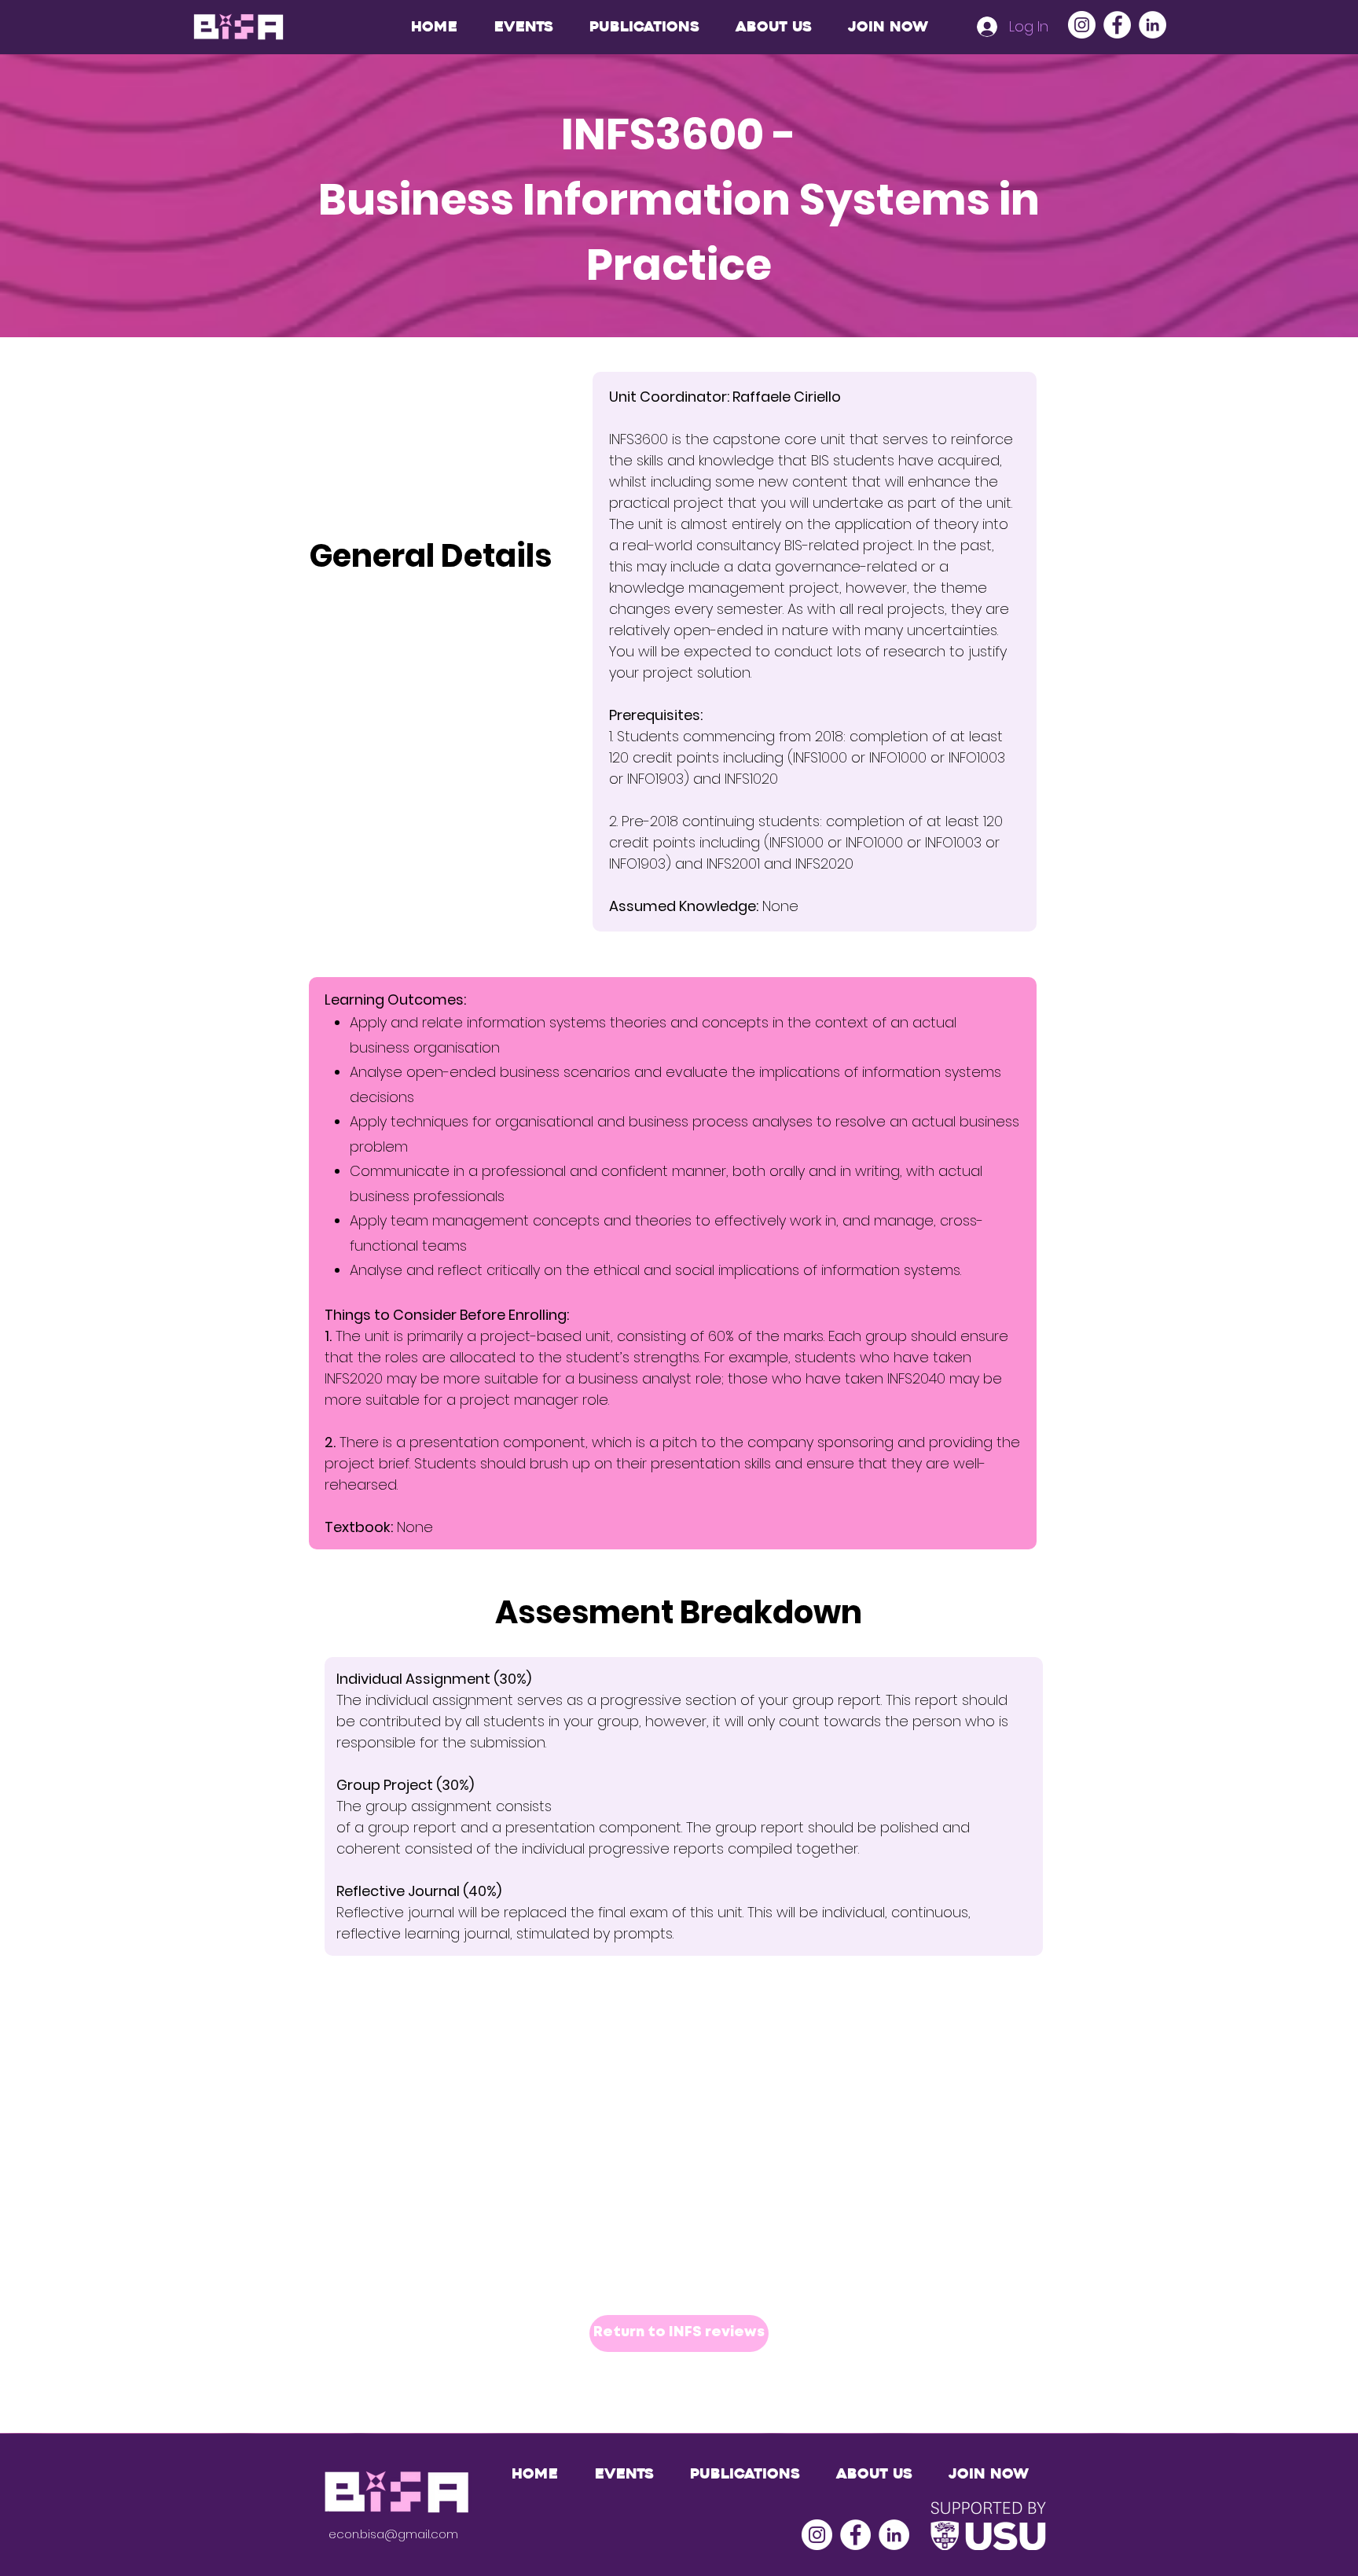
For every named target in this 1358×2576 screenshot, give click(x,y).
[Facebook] (1117, 25)
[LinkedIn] (1152, 25)
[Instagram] (1082, 25)
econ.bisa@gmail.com (393, 2534)
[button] (644, 27)
